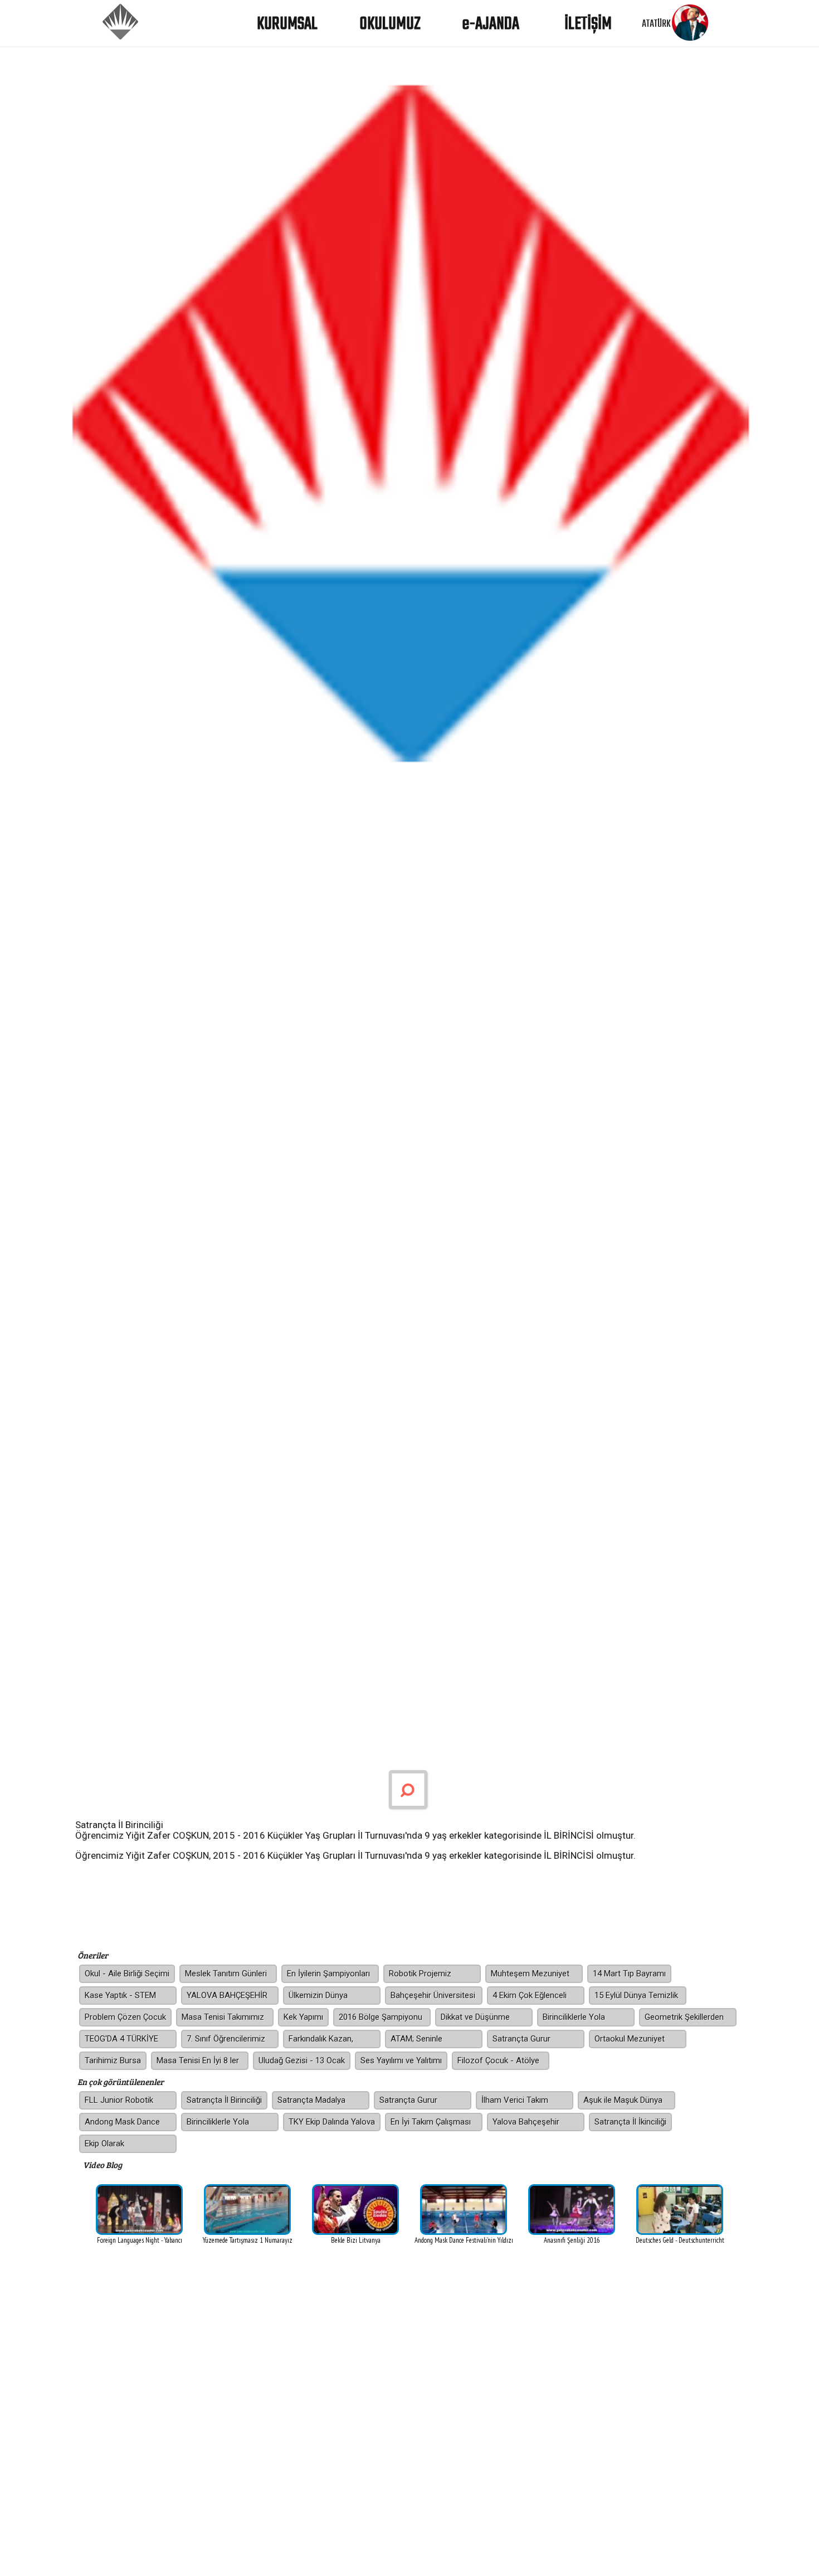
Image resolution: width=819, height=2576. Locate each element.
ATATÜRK (656, 24)
